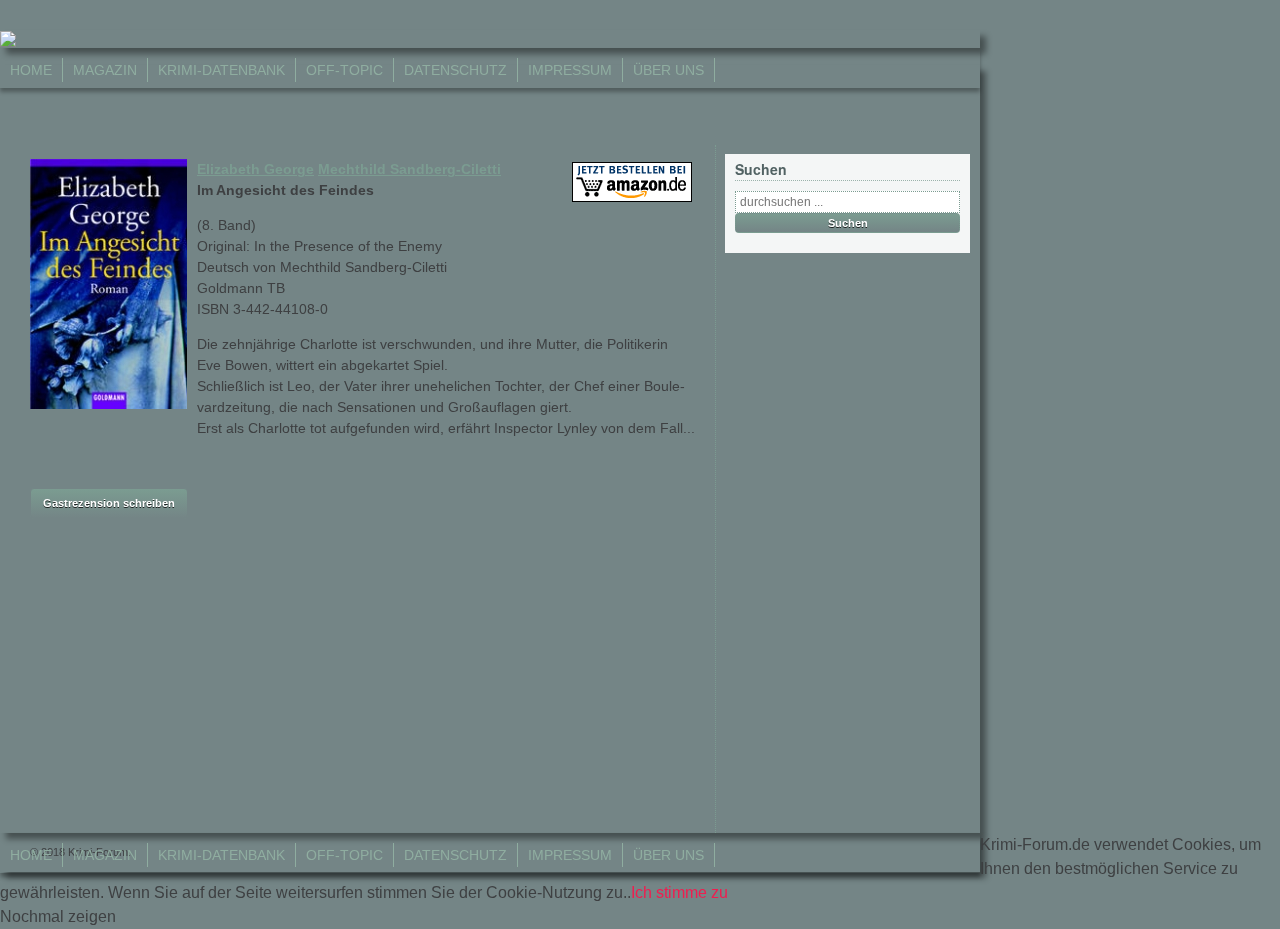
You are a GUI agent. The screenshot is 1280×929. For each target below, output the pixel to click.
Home (31, 70)
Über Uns (668, 70)
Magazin (105, 70)
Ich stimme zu (679, 892)
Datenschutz (455, 70)
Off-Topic (344, 70)
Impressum (570, 70)
